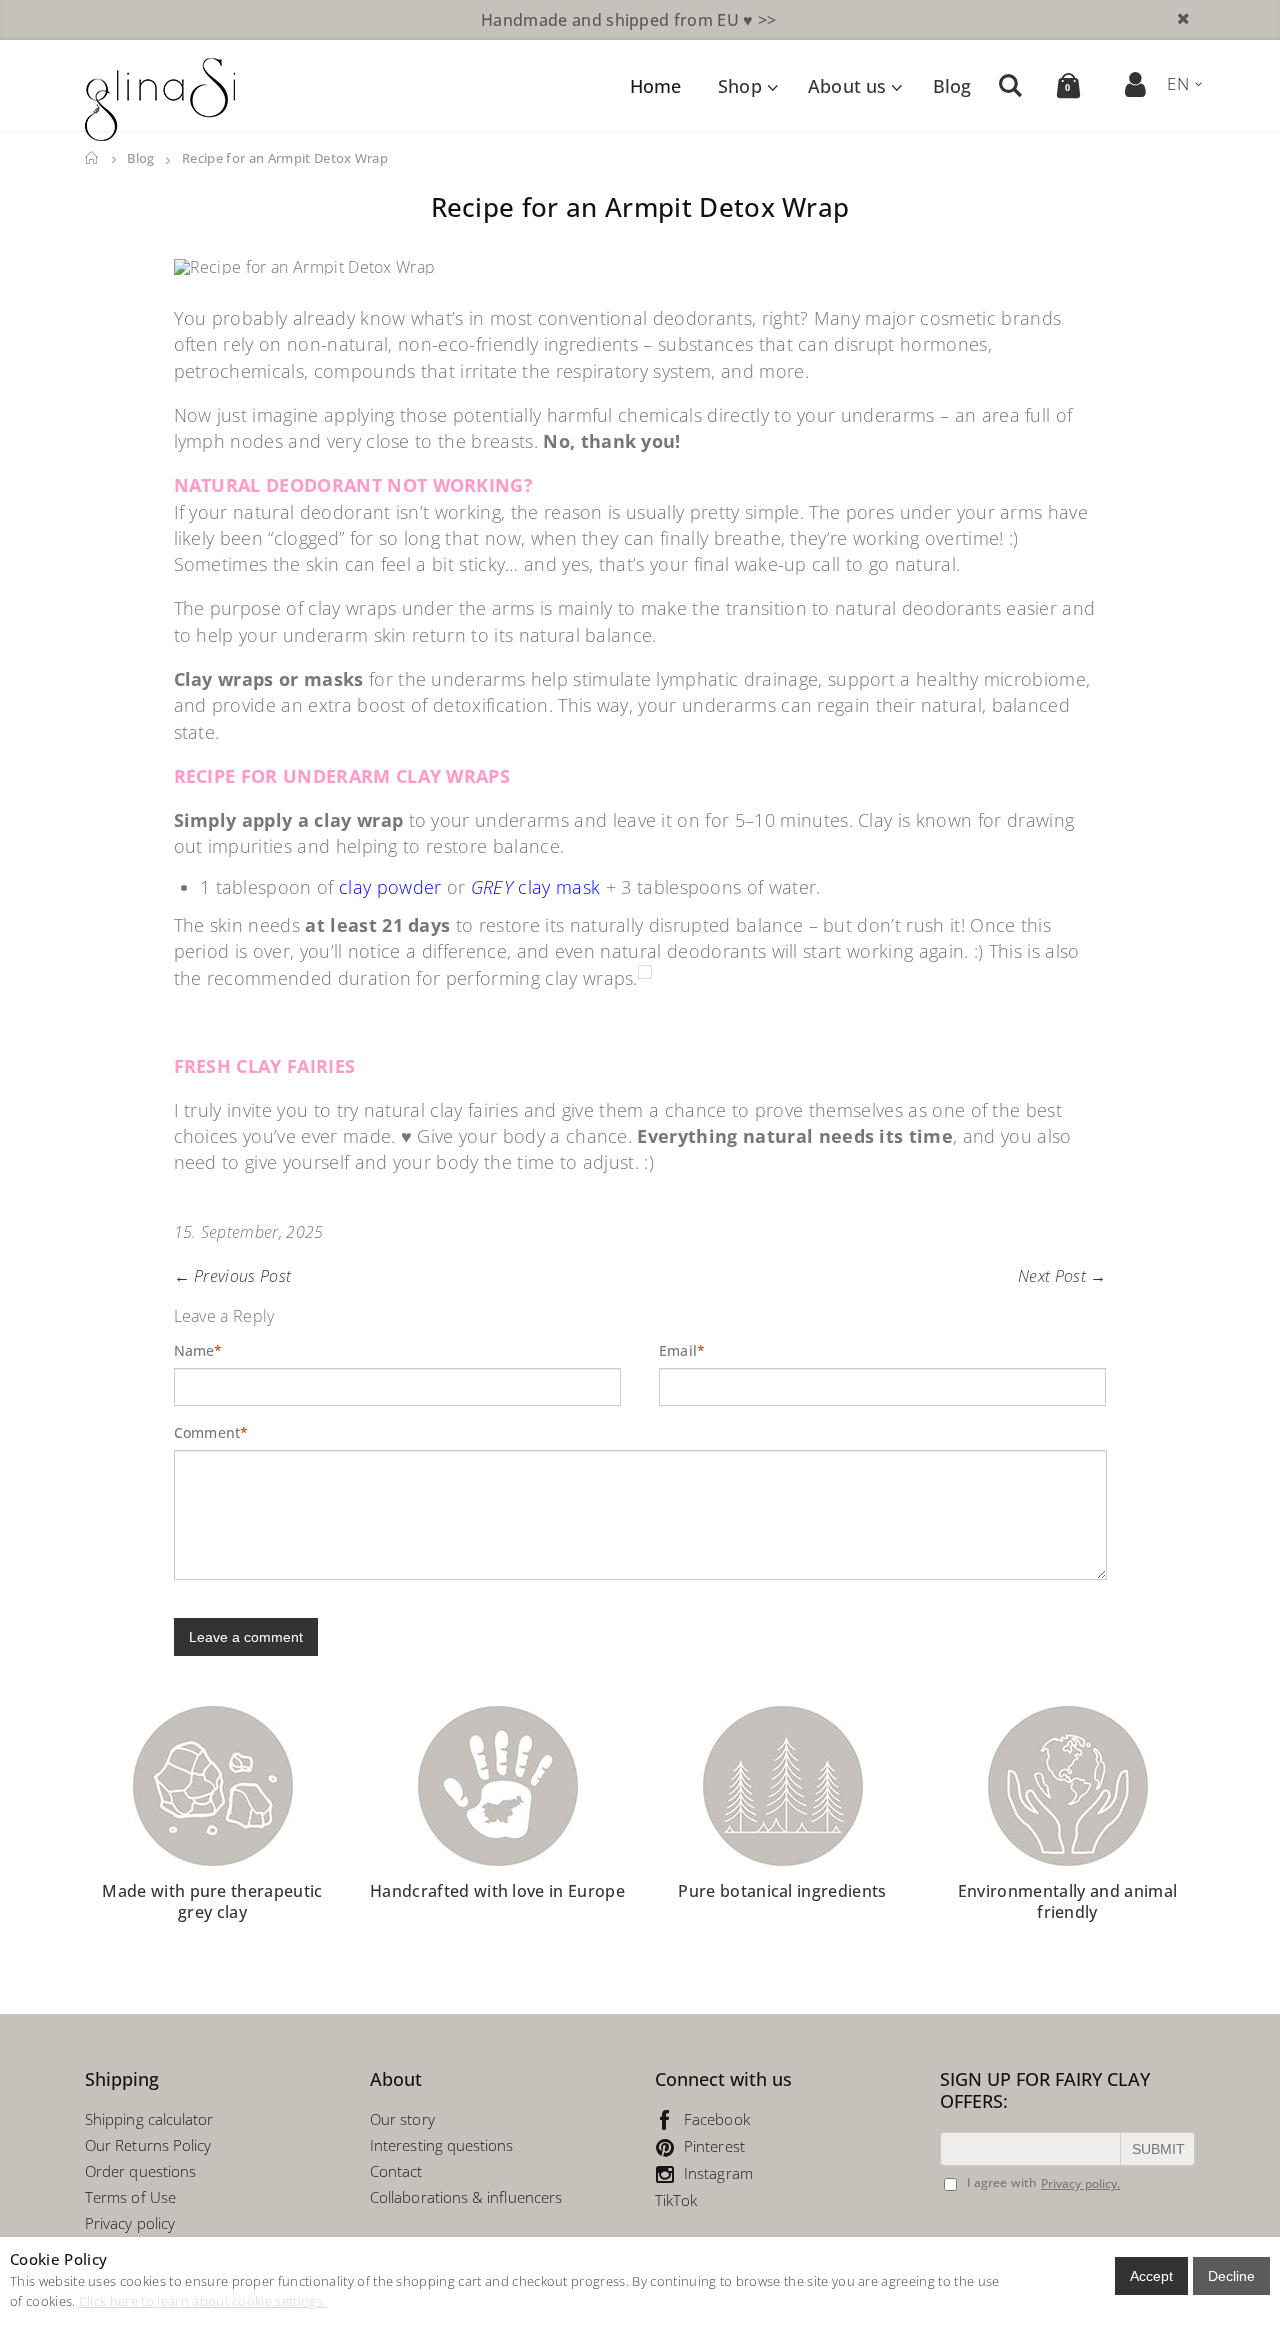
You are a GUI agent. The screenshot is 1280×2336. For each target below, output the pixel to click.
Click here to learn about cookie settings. (202, 2301)
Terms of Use (130, 2197)
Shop (740, 86)
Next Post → (1062, 1276)
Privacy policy (130, 2223)
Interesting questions (442, 2145)
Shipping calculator (149, 2119)
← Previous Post (233, 1276)
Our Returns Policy (148, 2145)
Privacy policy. (1080, 2183)
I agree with (1002, 2182)
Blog (952, 86)
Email (678, 1351)
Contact (396, 2171)
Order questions (140, 2171)
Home (92, 158)
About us (847, 86)
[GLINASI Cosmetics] (160, 99)
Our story (402, 2119)
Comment (207, 1433)
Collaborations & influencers (466, 2197)
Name (194, 1351)
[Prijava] (1136, 84)
